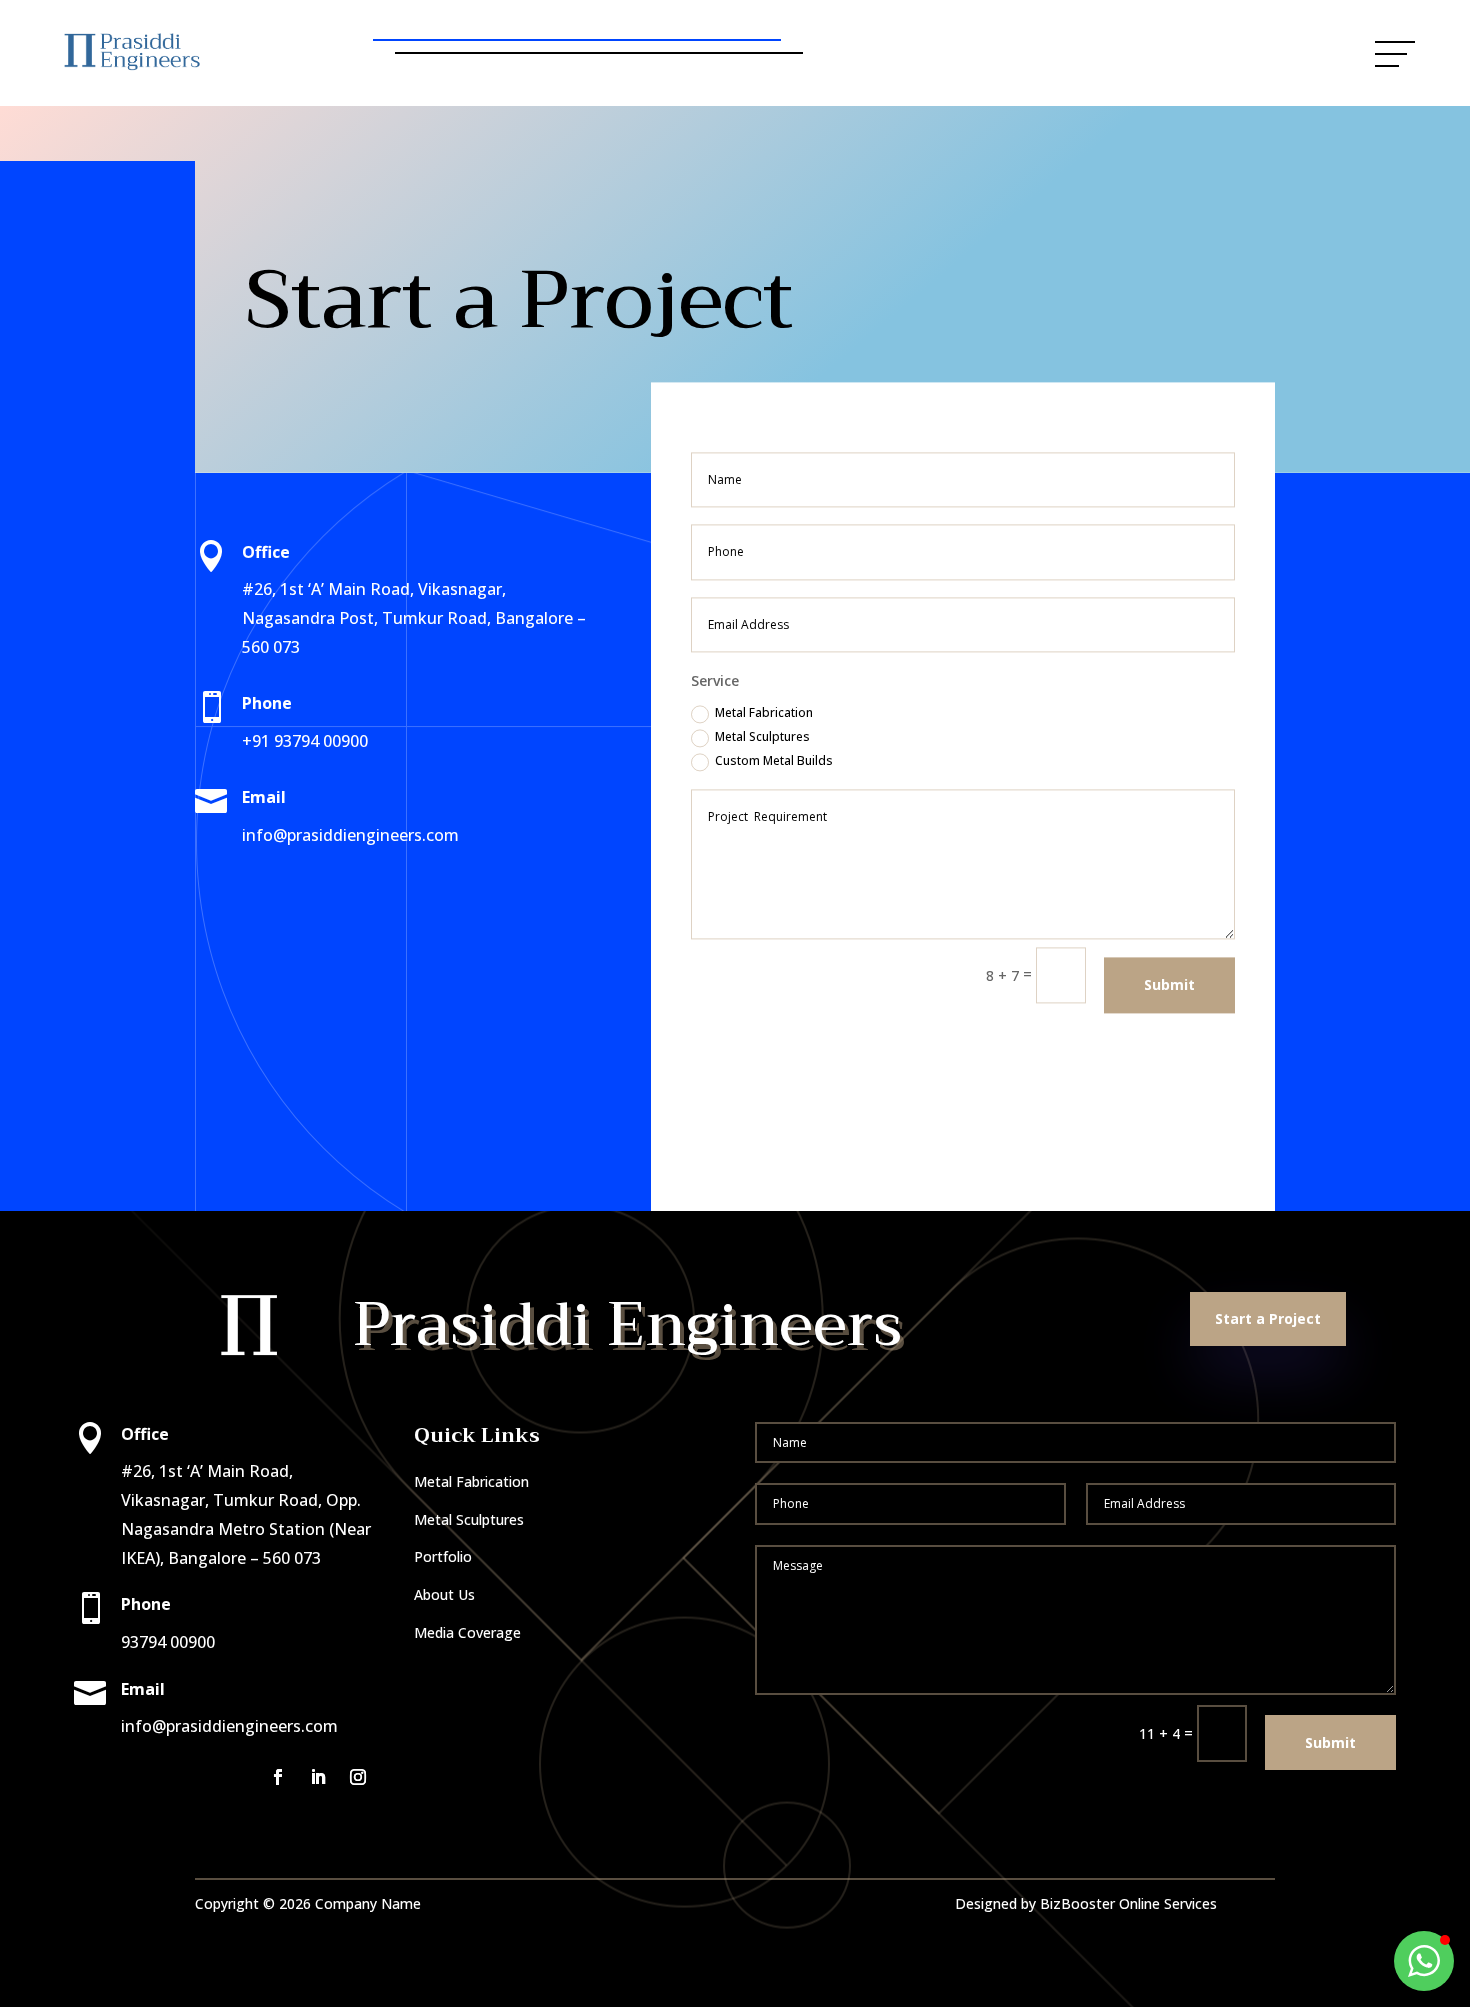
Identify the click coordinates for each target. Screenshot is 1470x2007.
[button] (1424, 1961)
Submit (1169, 984)
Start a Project (916, 52)
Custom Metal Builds (774, 761)
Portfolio (443, 1556)
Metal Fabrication (764, 713)
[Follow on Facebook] (278, 1777)
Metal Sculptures (762, 737)
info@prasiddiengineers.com (350, 835)
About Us (444, 1594)
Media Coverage (467, 1632)
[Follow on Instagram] (358, 1777)
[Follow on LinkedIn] (318, 1777)
